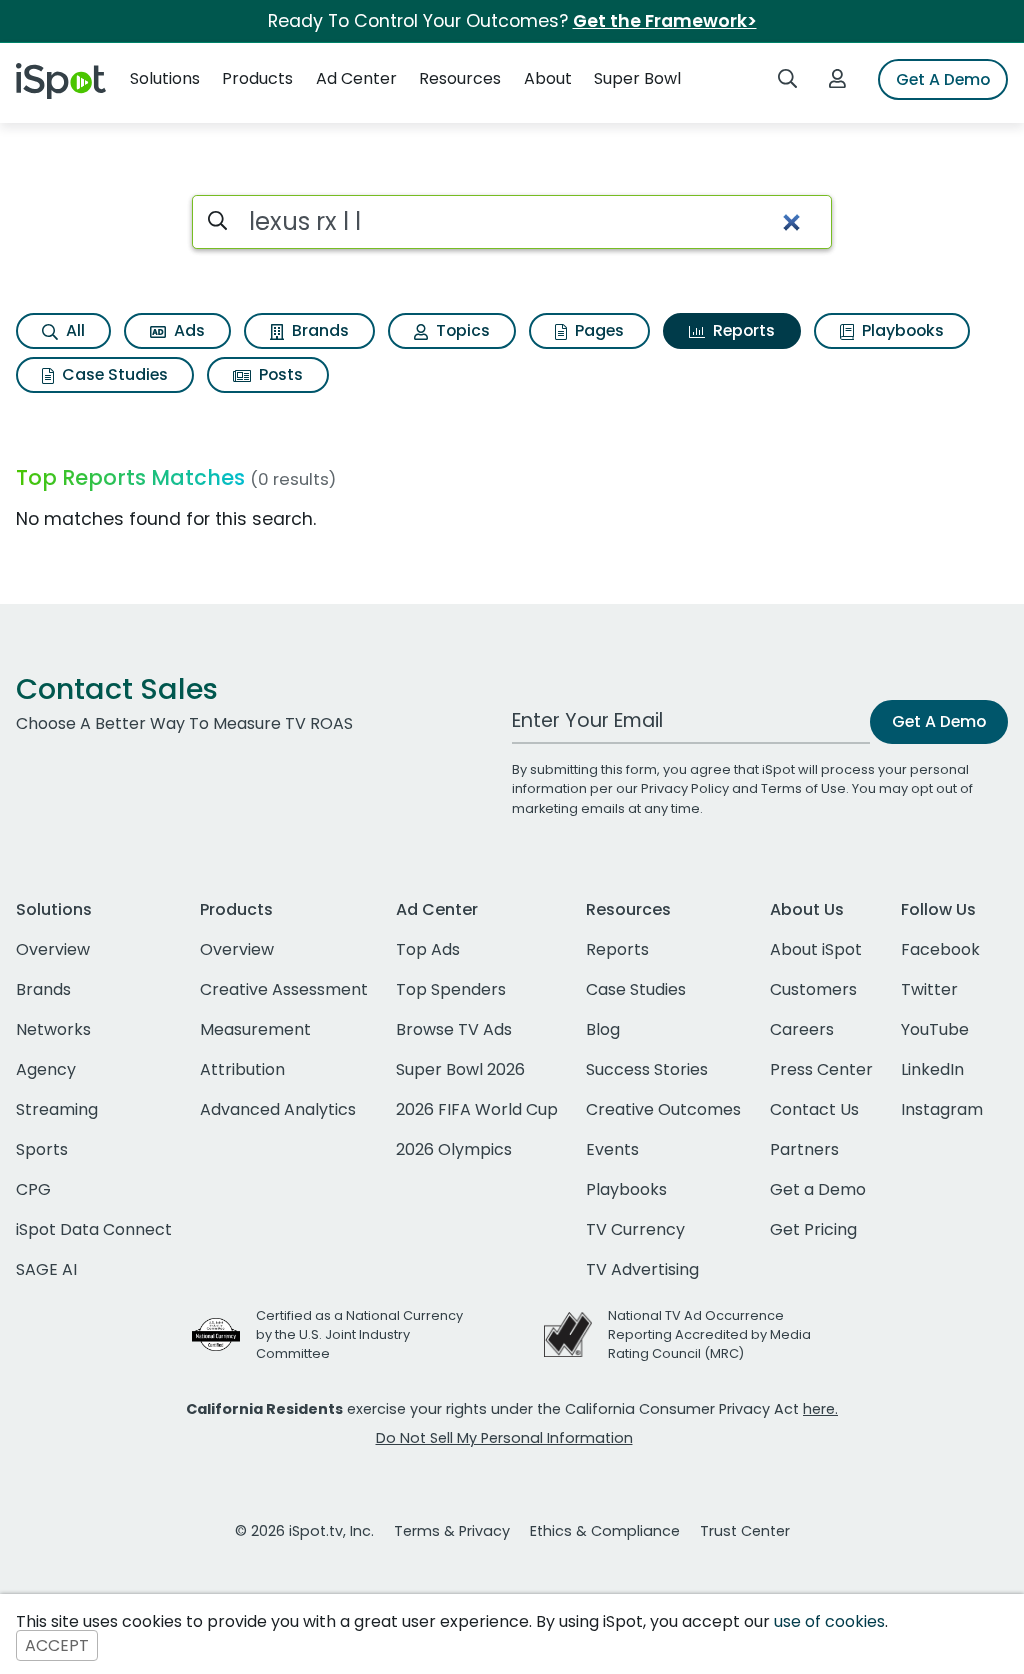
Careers (802, 1029)
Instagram (942, 1109)
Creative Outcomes (663, 1109)
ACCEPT (57, 1645)
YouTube (935, 1029)
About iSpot (816, 949)
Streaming (57, 1109)
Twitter (929, 989)
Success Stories (647, 1069)
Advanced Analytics (278, 1109)
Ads (187, 330)
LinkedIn (932, 1069)
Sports (42, 1149)
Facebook (940, 949)
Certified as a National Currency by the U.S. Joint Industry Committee (359, 1334)
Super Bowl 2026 (460, 1069)
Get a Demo (818, 1189)
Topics (461, 330)
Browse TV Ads (454, 1029)
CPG (33, 1189)
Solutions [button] (165, 78)
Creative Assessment (284, 989)
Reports (742, 330)
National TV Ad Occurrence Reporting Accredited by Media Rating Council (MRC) (709, 1334)
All (73, 330)
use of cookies (829, 1621)
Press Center (821, 1069)
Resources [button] (460, 78)
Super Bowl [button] (637, 78)
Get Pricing (813, 1229)
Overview (53, 949)
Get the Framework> (665, 21)
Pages (597, 330)
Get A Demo (943, 79)
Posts (279, 374)
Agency (46, 1069)
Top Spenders (451, 989)
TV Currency (635, 1229)
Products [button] (257, 78)
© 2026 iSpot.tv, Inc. (304, 1531)
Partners (804, 1149)
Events (612, 1149)
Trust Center (745, 1531)
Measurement (255, 1029)
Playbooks (901, 330)
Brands (318, 330)
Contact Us (814, 1109)
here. (820, 1409)
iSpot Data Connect (94, 1229)
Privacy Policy (685, 788)
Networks (53, 1029)
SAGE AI (46, 1269)
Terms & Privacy (452, 1531)
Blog (603, 1029)
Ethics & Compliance (605, 1531)
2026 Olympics (454, 1149)
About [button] (548, 78)
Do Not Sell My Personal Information (504, 1438)
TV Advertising (642, 1269)
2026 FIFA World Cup (477, 1109)
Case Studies (113, 374)
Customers (813, 989)
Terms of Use (803, 788)
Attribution (242, 1069)
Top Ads (428, 949)
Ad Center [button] (356, 78)
